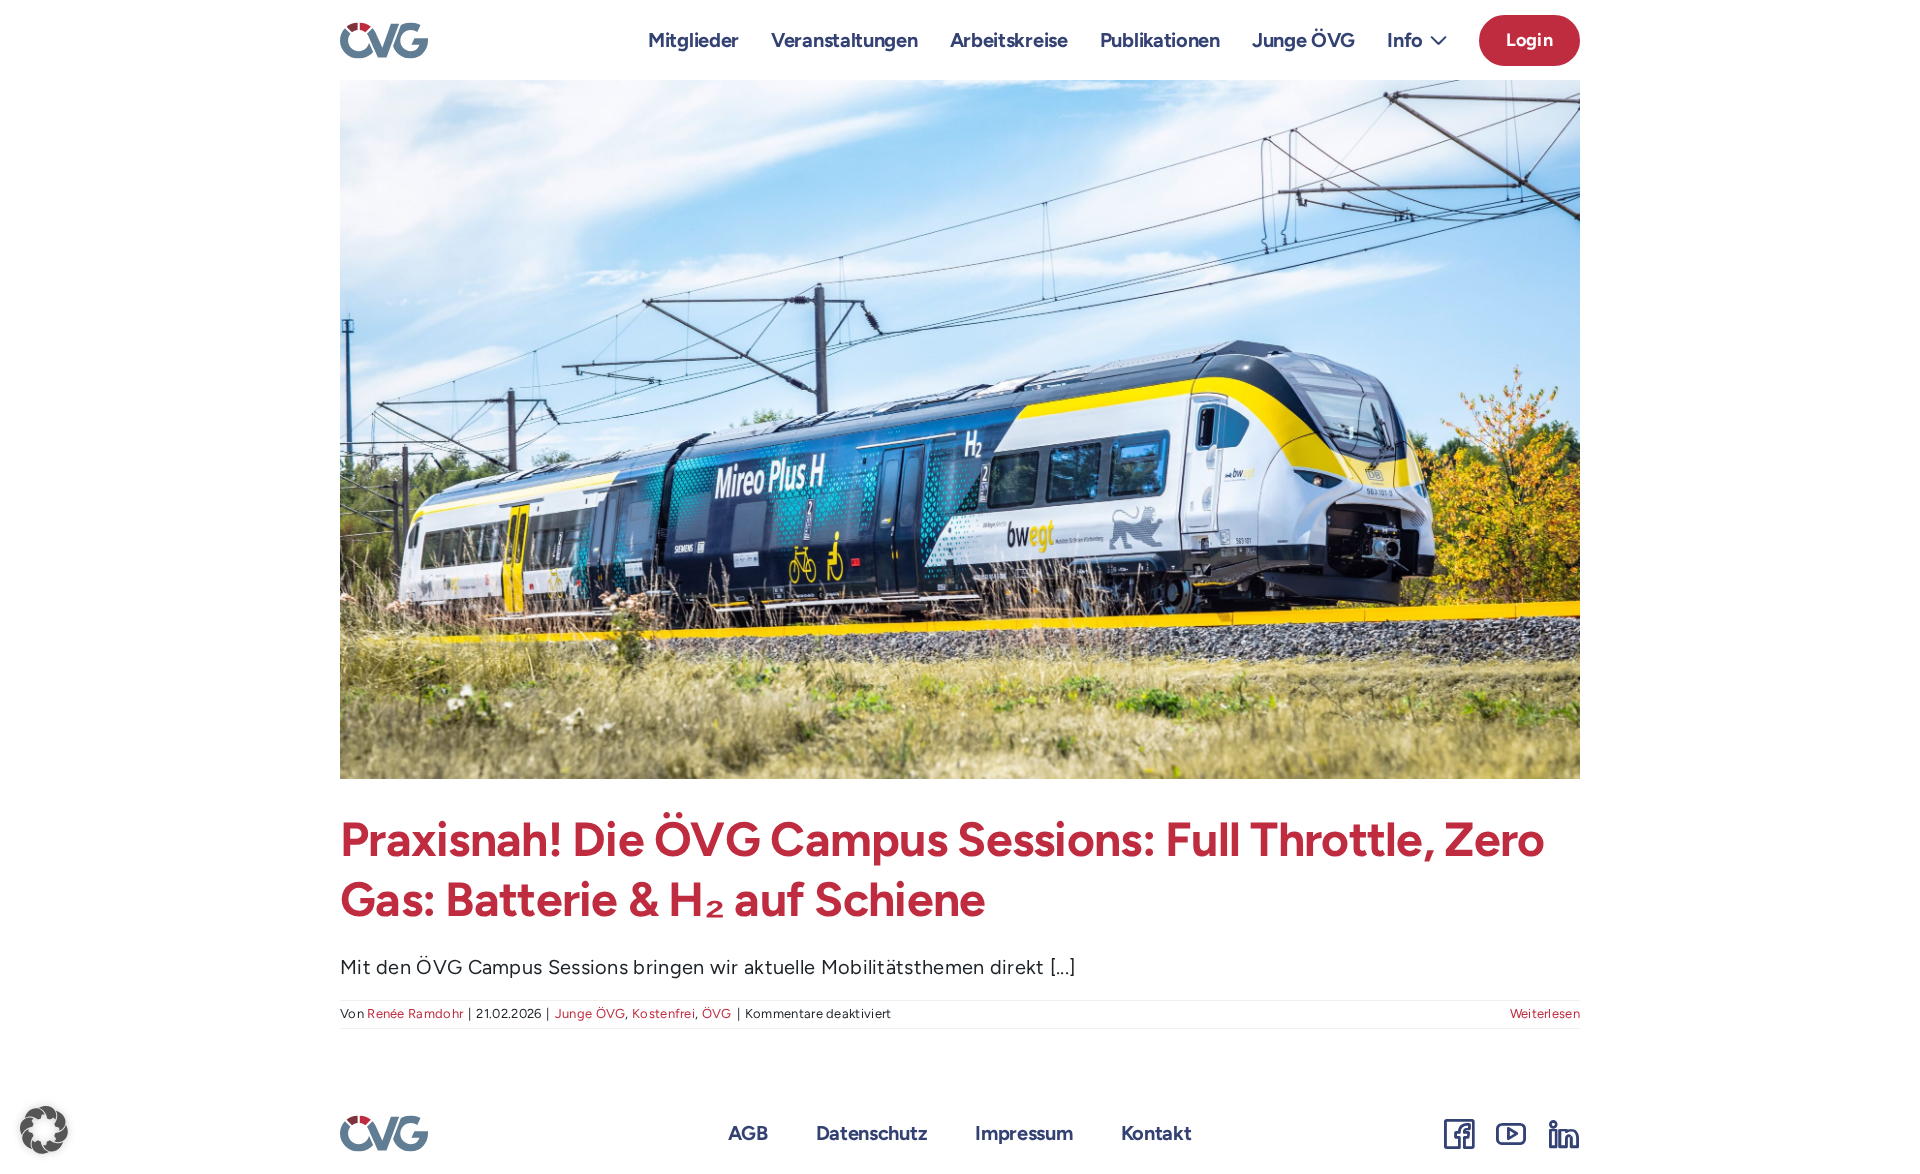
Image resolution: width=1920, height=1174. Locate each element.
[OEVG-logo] (384, 32)
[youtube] (1511, 1134)
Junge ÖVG (590, 1013)
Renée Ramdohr (415, 1013)
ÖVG (717, 1013)
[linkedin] (1564, 1134)
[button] (44, 1130)
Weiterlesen (1545, 1013)
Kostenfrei (663, 1013)
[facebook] (1459, 1134)
